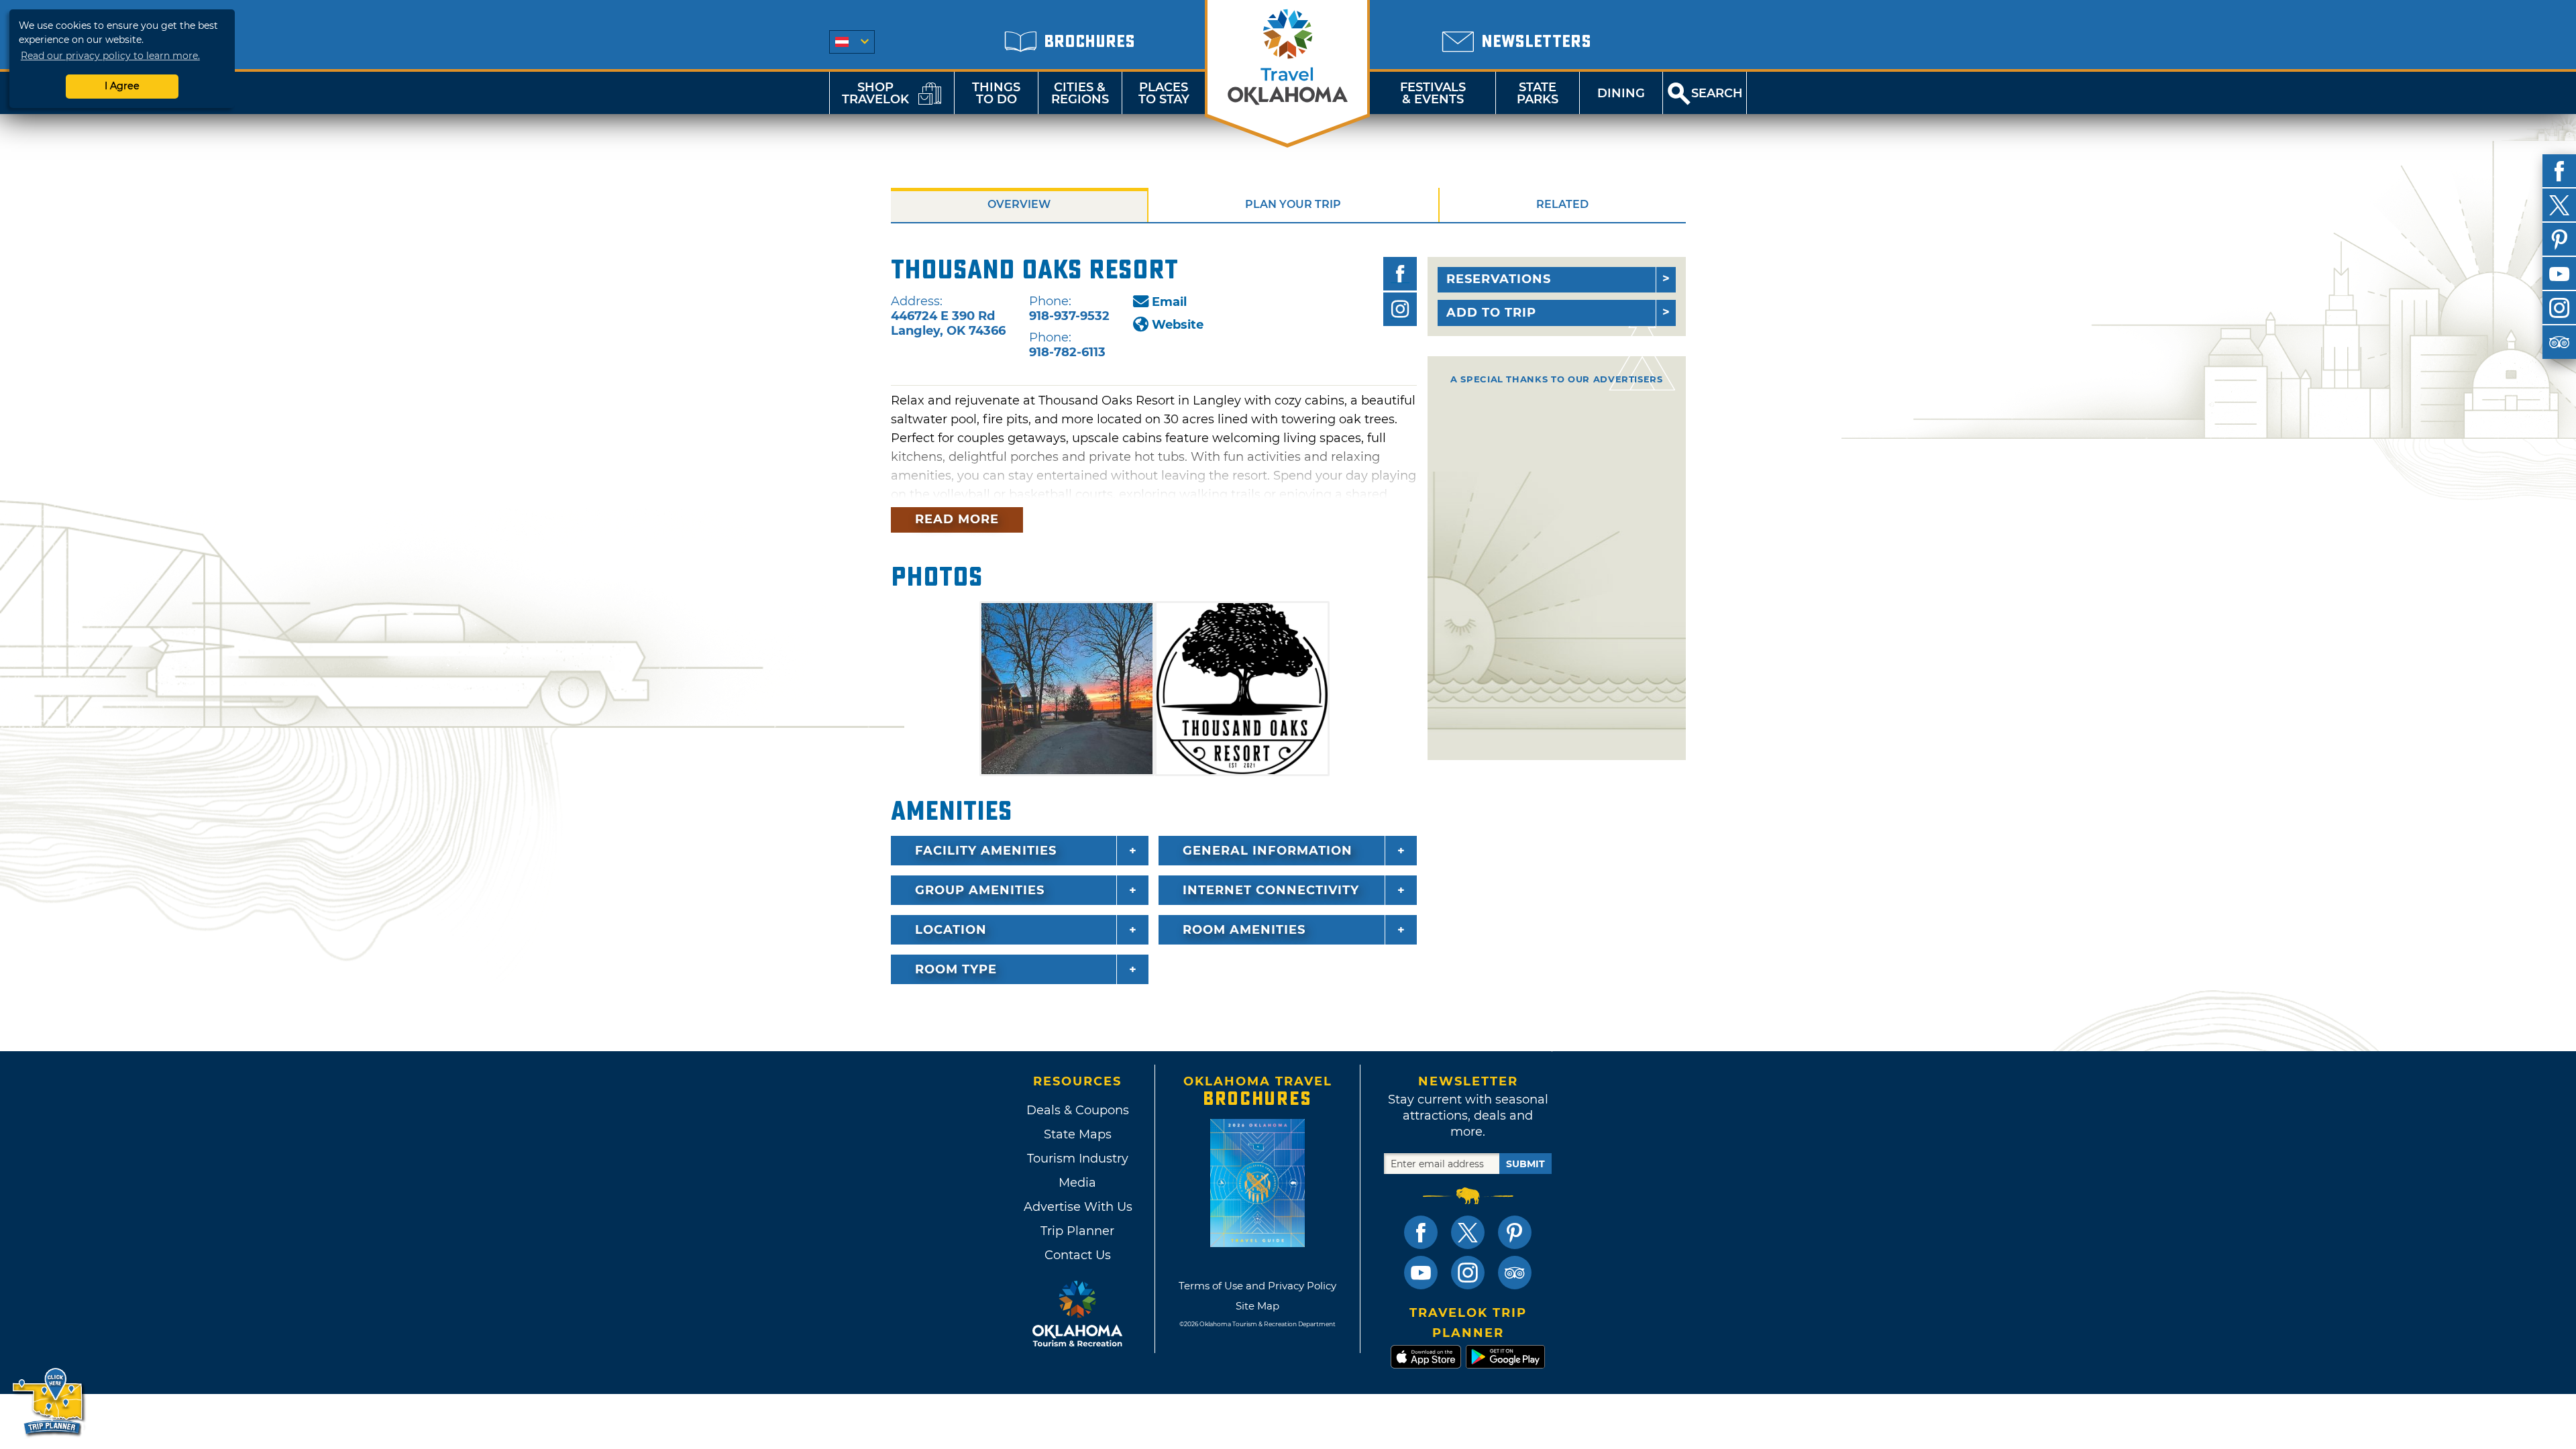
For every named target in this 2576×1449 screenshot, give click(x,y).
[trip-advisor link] (1515, 1273)
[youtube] (2559, 274)
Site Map (1257, 1306)
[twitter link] (1468, 1232)
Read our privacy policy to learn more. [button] (110, 56)
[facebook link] (1421, 1232)
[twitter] (2559, 205)
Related (1562, 204)
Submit (1525, 1164)
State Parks (1538, 93)
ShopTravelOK (875, 93)
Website (1178, 325)
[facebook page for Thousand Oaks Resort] (1400, 274)
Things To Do (996, 93)
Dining (1621, 93)
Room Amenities (1244, 930)
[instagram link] (1468, 1273)
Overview (1019, 204)
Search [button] (1717, 93)
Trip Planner (1077, 1231)
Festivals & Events (1433, 93)
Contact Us (1078, 1255)
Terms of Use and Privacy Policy (1257, 1286)
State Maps (1078, 1134)
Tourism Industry (1078, 1159)
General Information (1268, 851)
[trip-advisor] (2559, 342)
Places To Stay (1164, 93)
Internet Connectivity (1271, 890)
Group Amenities (980, 890)
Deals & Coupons (1078, 1110)
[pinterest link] (1515, 1232)
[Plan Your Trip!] (49, 1402)
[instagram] (2559, 308)
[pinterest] (2559, 239)
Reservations (1499, 279)
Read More (957, 519)
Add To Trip (1491, 313)
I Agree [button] (122, 86)
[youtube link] (1421, 1273)
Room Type (956, 969)
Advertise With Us (1077, 1207)
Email (1169, 302)
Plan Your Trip (1293, 204)
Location (951, 930)
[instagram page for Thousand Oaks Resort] (1400, 309)
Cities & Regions (1080, 93)
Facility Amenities (986, 851)
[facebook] (2559, 171)
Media (1077, 1183)
